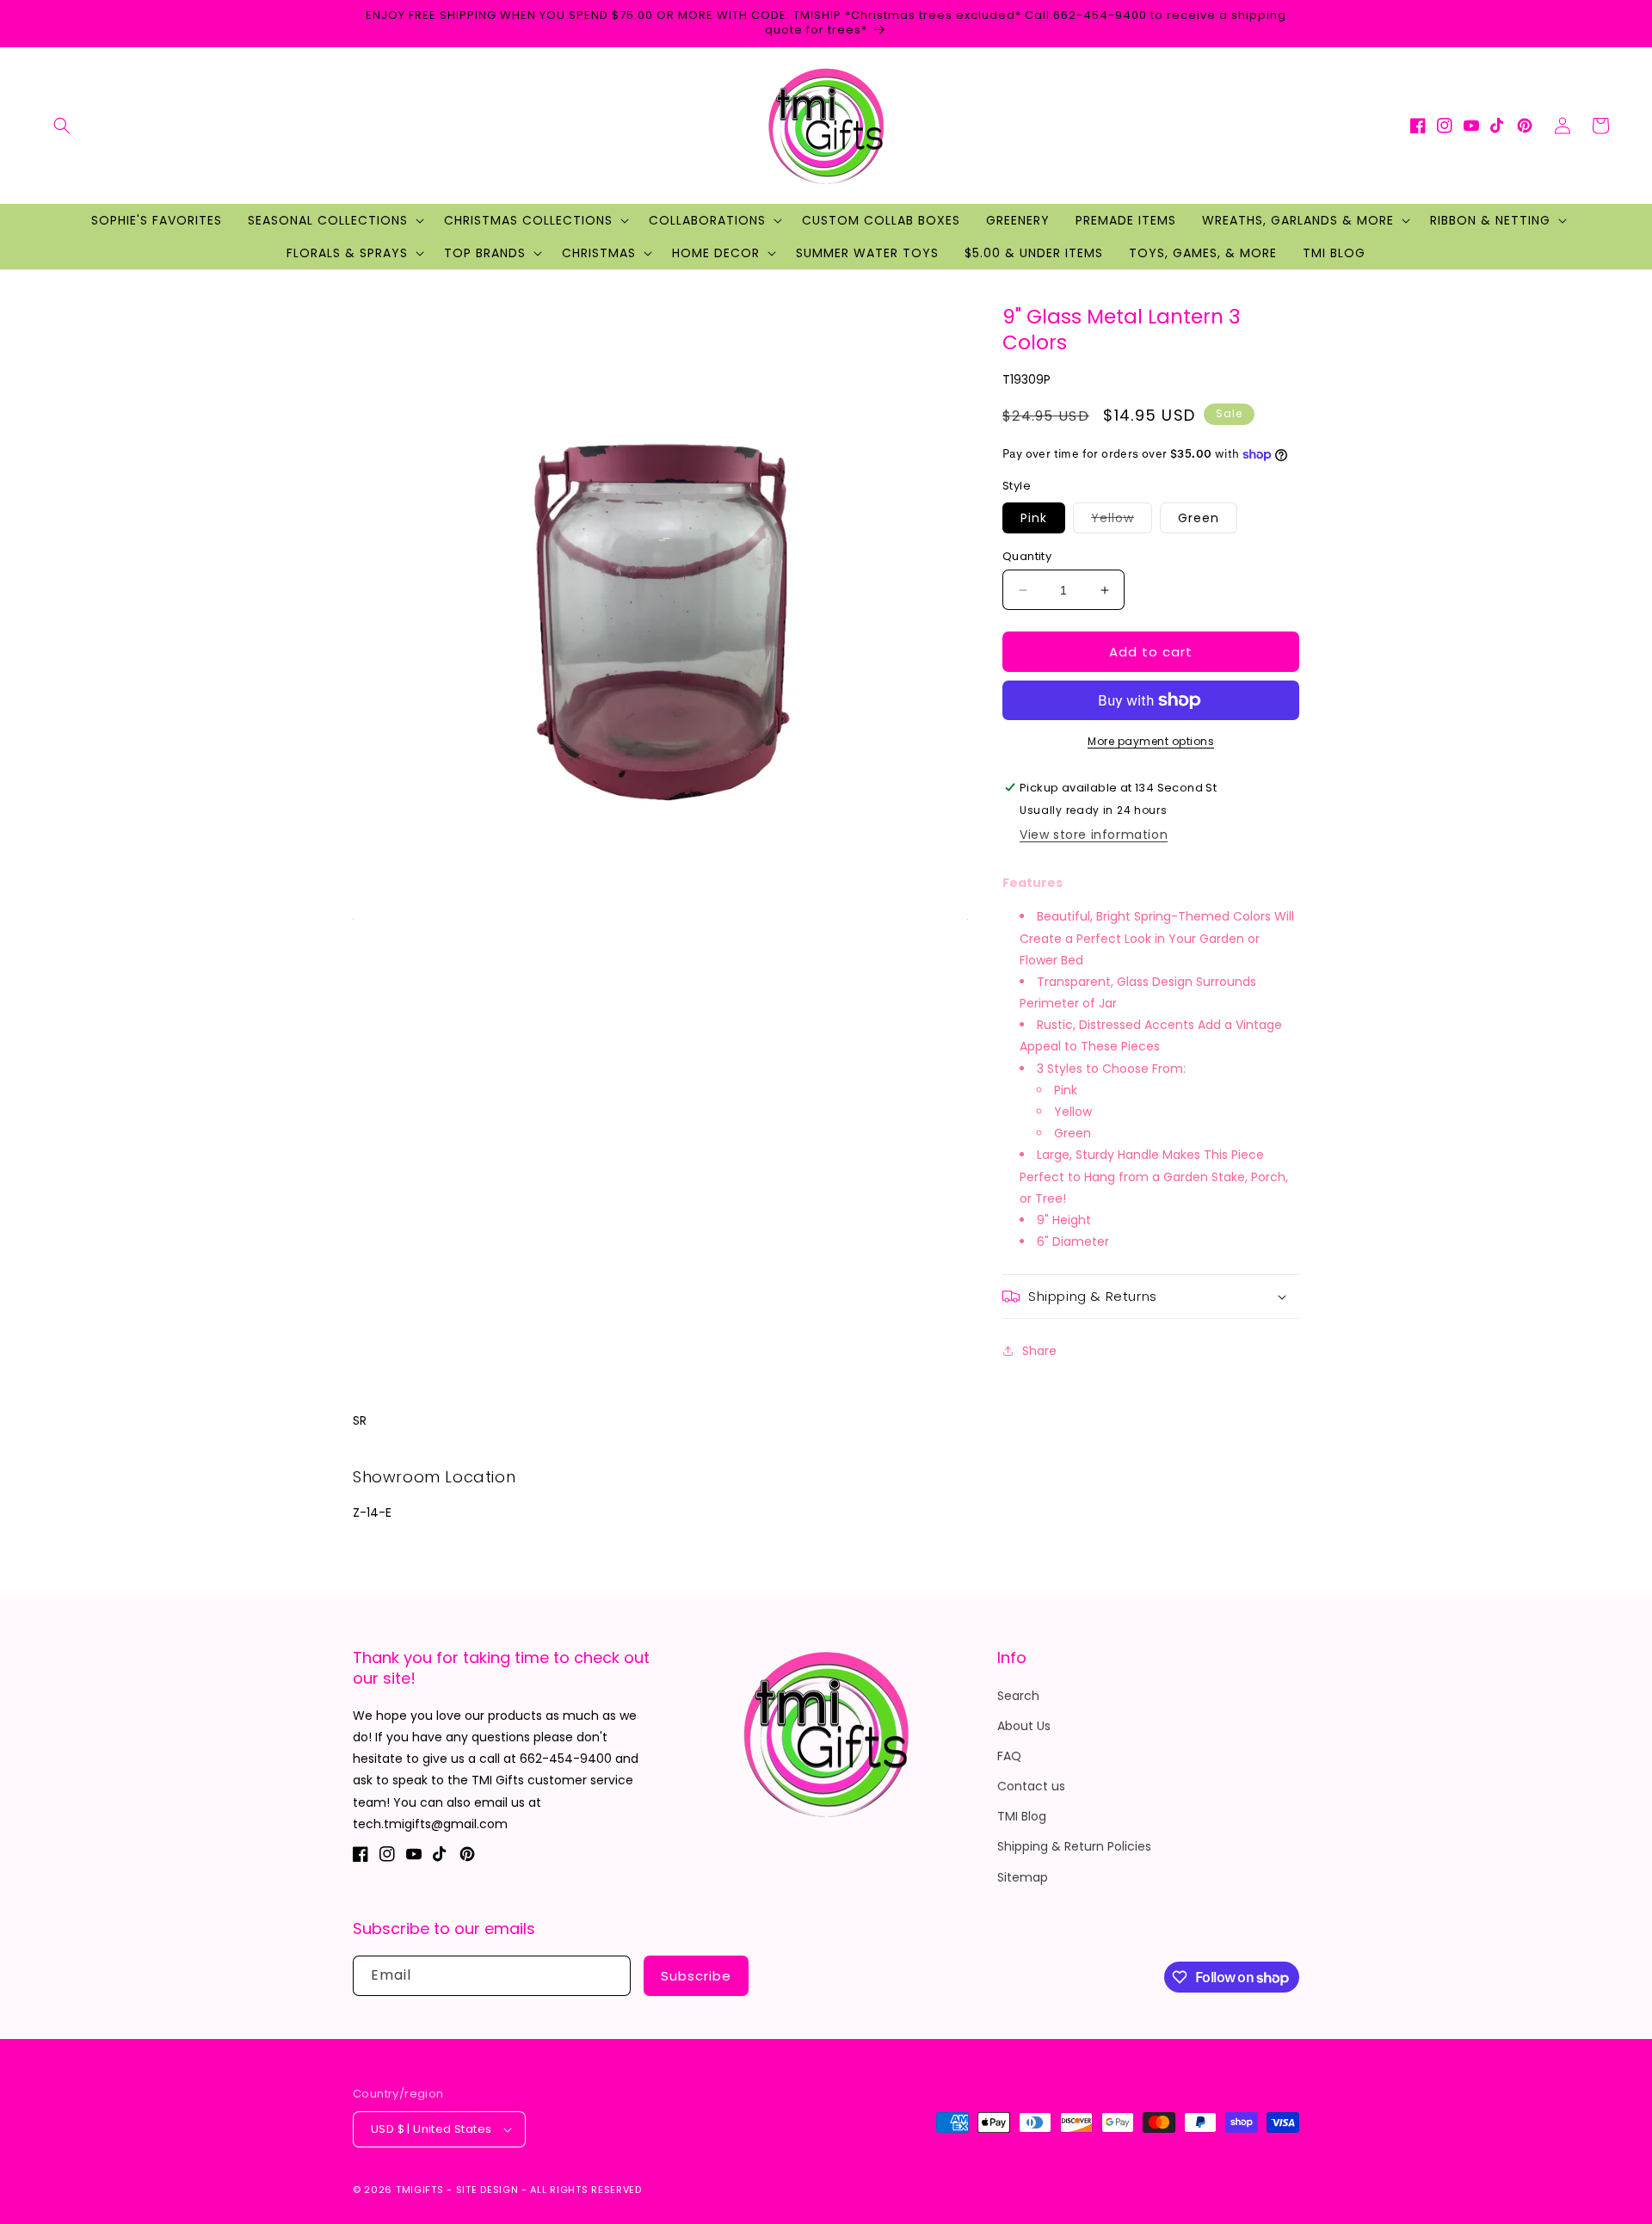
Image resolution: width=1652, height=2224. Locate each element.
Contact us (1031, 1786)
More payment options (1151, 741)
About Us (1024, 1726)
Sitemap (1023, 1877)
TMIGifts (420, 2190)
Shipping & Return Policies (1074, 1846)
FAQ (1009, 1756)
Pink (1034, 518)
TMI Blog (1022, 1816)
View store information (1094, 835)
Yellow (1122, 521)
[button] (62, 126)
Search (1018, 1696)
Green (1199, 518)
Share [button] (1039, 1351)
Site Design (487, 2190)
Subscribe (696, 1976)
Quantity (1027, 556)
